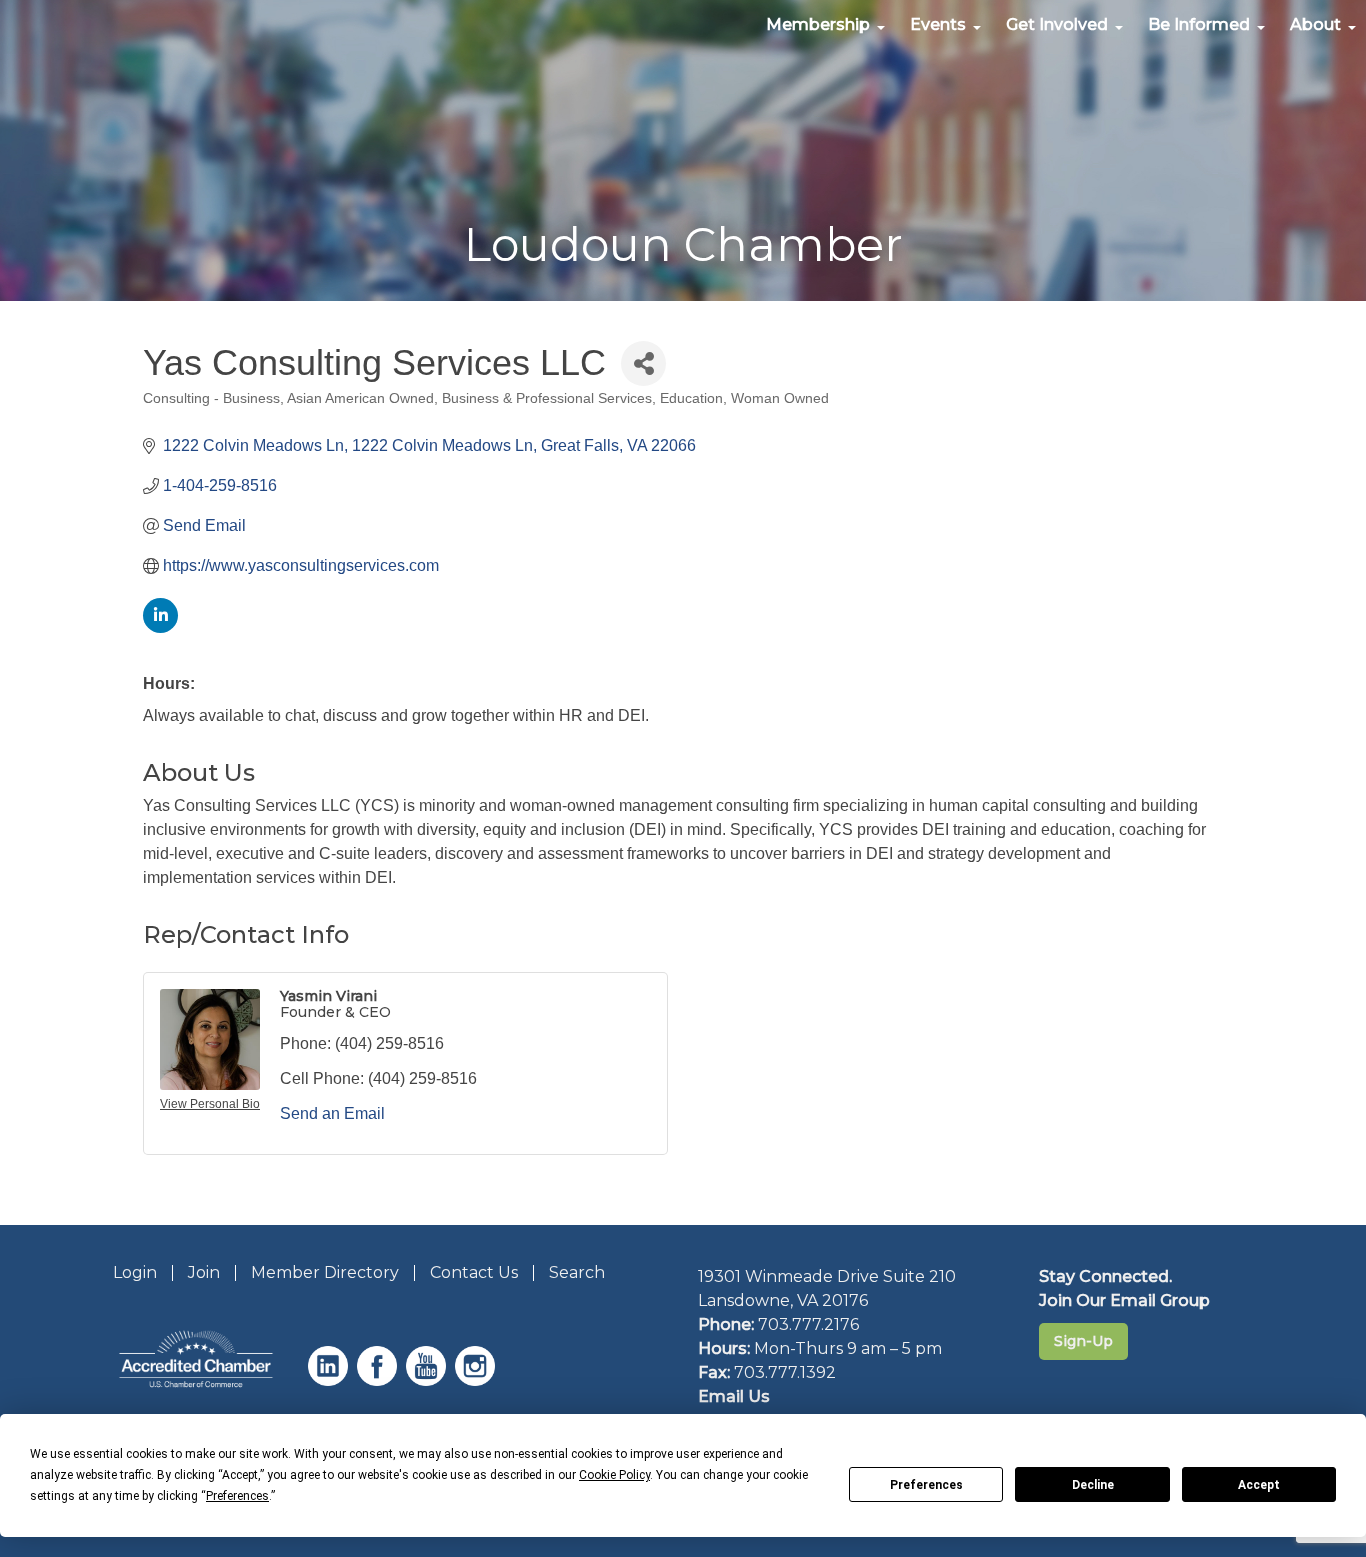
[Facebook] (379, 1380)
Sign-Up (1083, 1341)
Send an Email (332, 1113)
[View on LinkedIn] (160, 627)
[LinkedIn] (330, 1380)
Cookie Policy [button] (614, 1475)
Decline (1093, 1485)
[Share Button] (643, 363)
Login (135, 1272)
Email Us (734, 1396)
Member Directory (325, 1272)
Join (204, 1272)
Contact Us (474, 1272)
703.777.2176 (808, 1324)
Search (577, 1272)
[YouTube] (428, 1380)
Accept (1259, 1485)
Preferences (926, 1485)
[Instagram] (477, 1380)
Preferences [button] (237, 1496)
